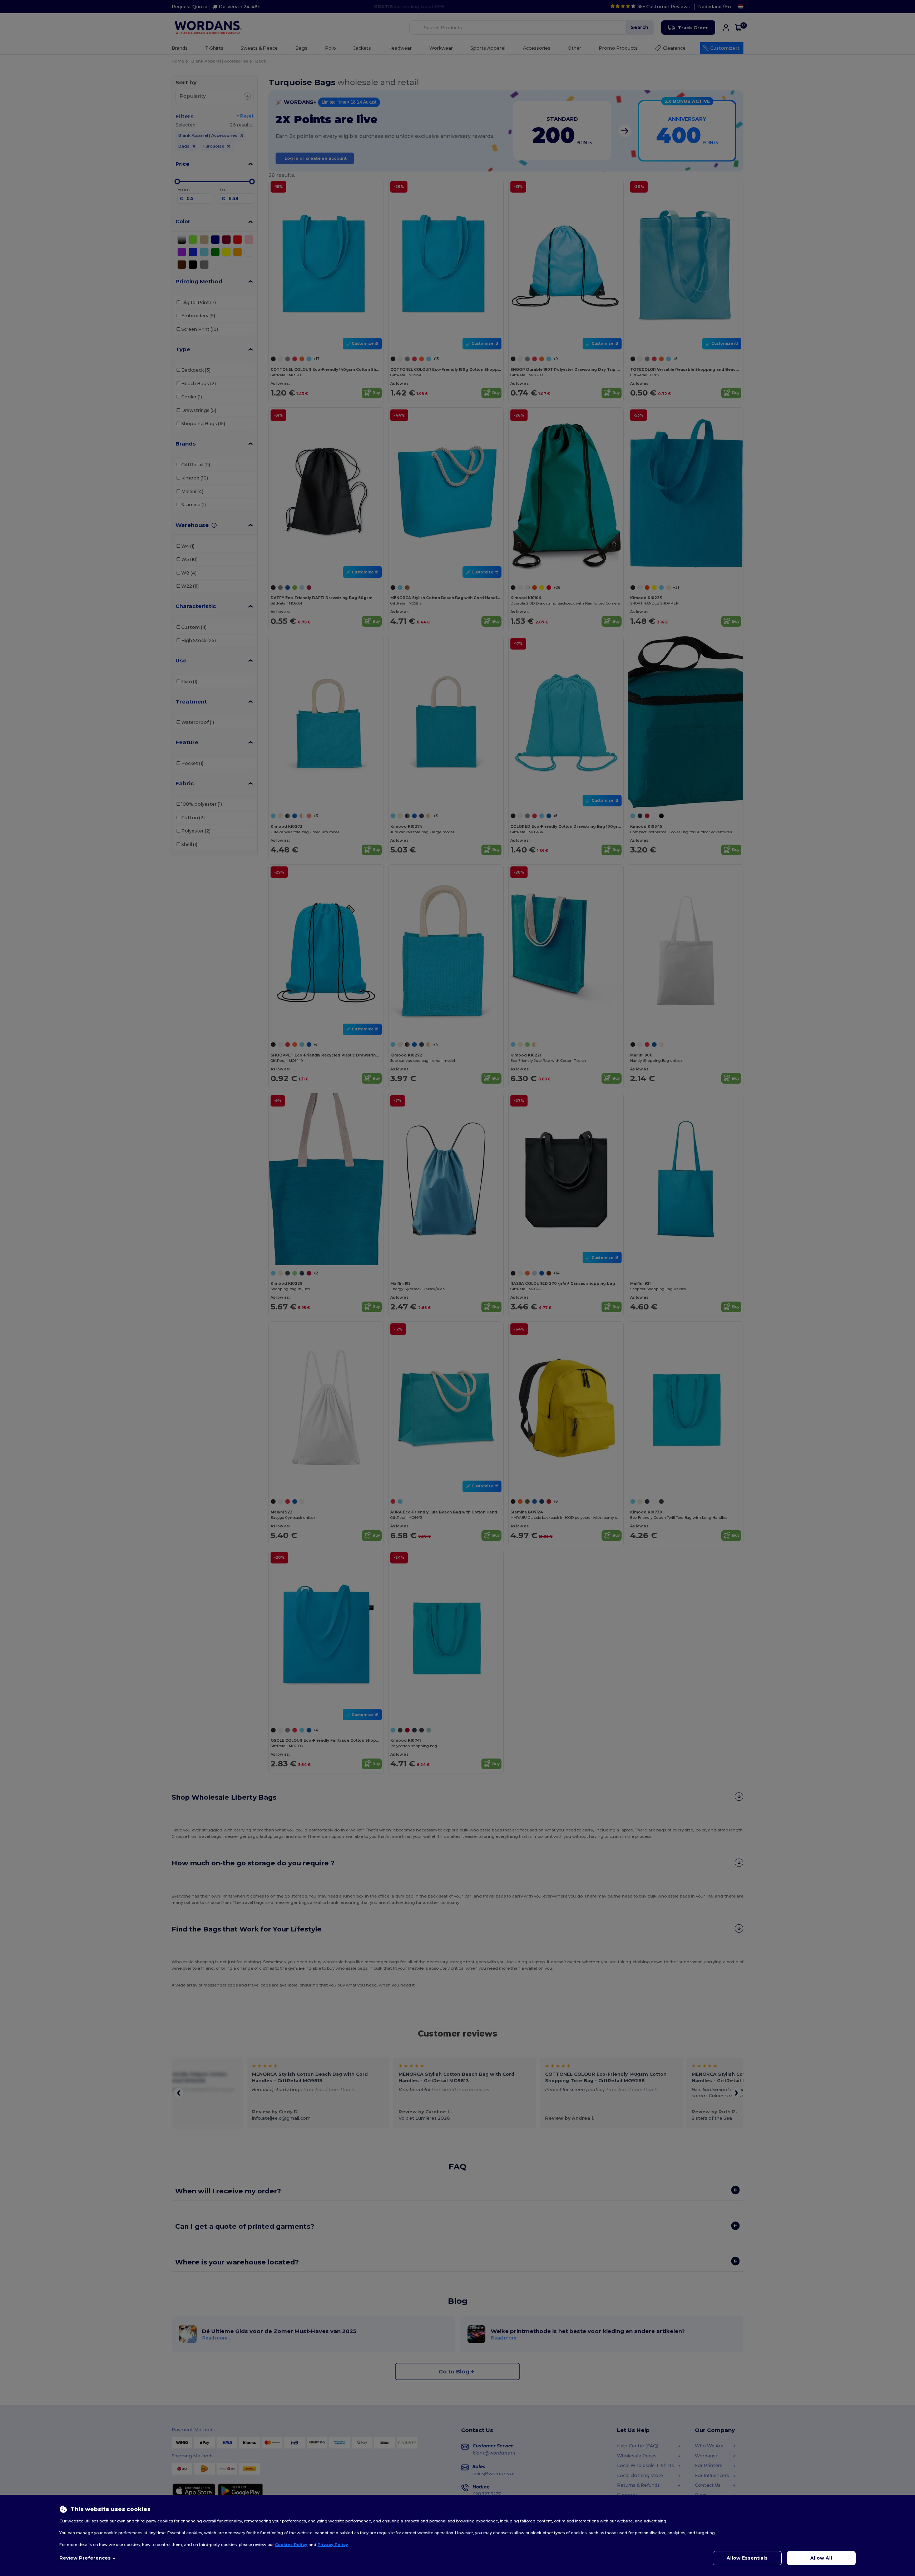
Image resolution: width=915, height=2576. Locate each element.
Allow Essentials (747, 2558)
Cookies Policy (291, 2545)
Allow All (821, 2558)
